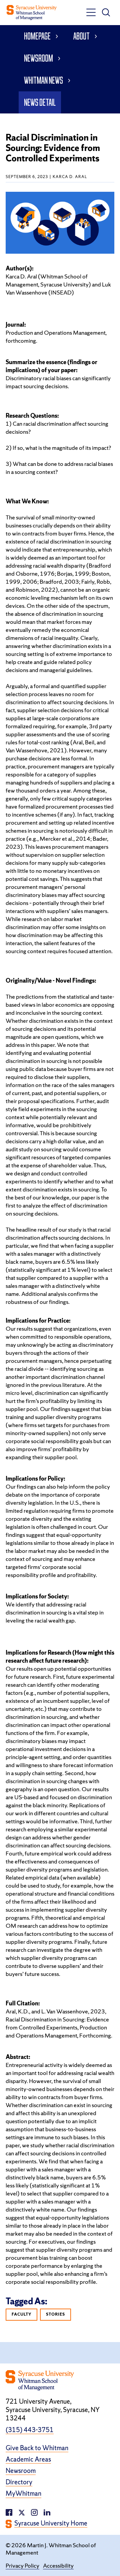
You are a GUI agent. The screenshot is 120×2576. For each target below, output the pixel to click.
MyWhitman (23, 2494)
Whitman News (43, 80)
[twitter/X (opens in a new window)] (22, 2512)
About (81, 36)
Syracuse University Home (51, 2523)
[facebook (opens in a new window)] (9, 2512)
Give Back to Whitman (37, 2448)
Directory (19, 2482)
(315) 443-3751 (30, 2430)
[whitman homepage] (32, 13)
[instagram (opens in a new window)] (47, 2512)
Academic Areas (28, 2459)
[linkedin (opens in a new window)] (34, 2512)
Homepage (37, 36)
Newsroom (38, 58)
